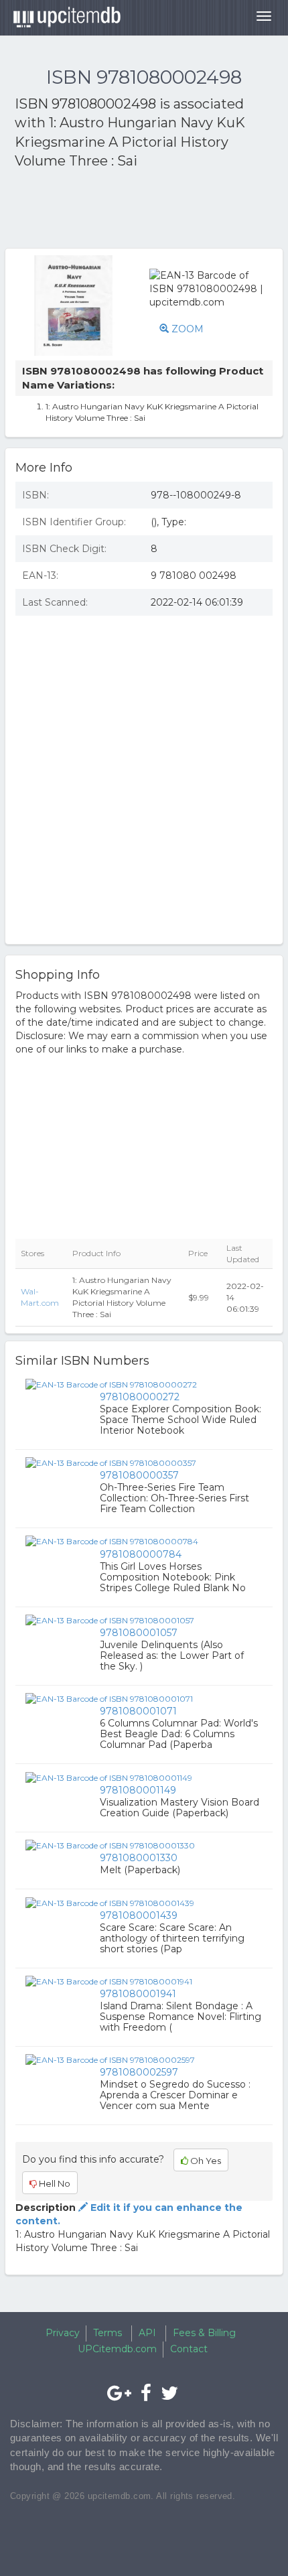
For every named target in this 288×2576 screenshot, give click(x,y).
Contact (189, 2349)
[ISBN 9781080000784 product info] (112, 1541)
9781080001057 (139, 1633)
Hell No (54, 2183)
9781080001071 (138, 1711)
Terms (107, 2333)
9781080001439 (139, 1915)
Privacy (63, 2333)
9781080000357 (139, 1475)
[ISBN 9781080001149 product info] (109, 1777)
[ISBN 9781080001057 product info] (110, 1620)
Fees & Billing (204, 2333)
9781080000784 (141, 1554)
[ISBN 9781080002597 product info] (110, 2059)
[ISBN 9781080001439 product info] (110, 1902)
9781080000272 (140, 1397)
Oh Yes (205, 2161)
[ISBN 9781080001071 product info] (109, 1698)
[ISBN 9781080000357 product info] (111, 1463)
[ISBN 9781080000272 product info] (111, 1383)
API (147, 2333)
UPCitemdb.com (117, 2349)
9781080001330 (139, 1858)
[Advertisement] (122, 211)
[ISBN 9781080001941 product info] (109, 1981)
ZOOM (186, 329)
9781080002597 (139, 2072)
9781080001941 (138, 1994)
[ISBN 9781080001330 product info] (110, 1845)
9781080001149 (138, 1790)
